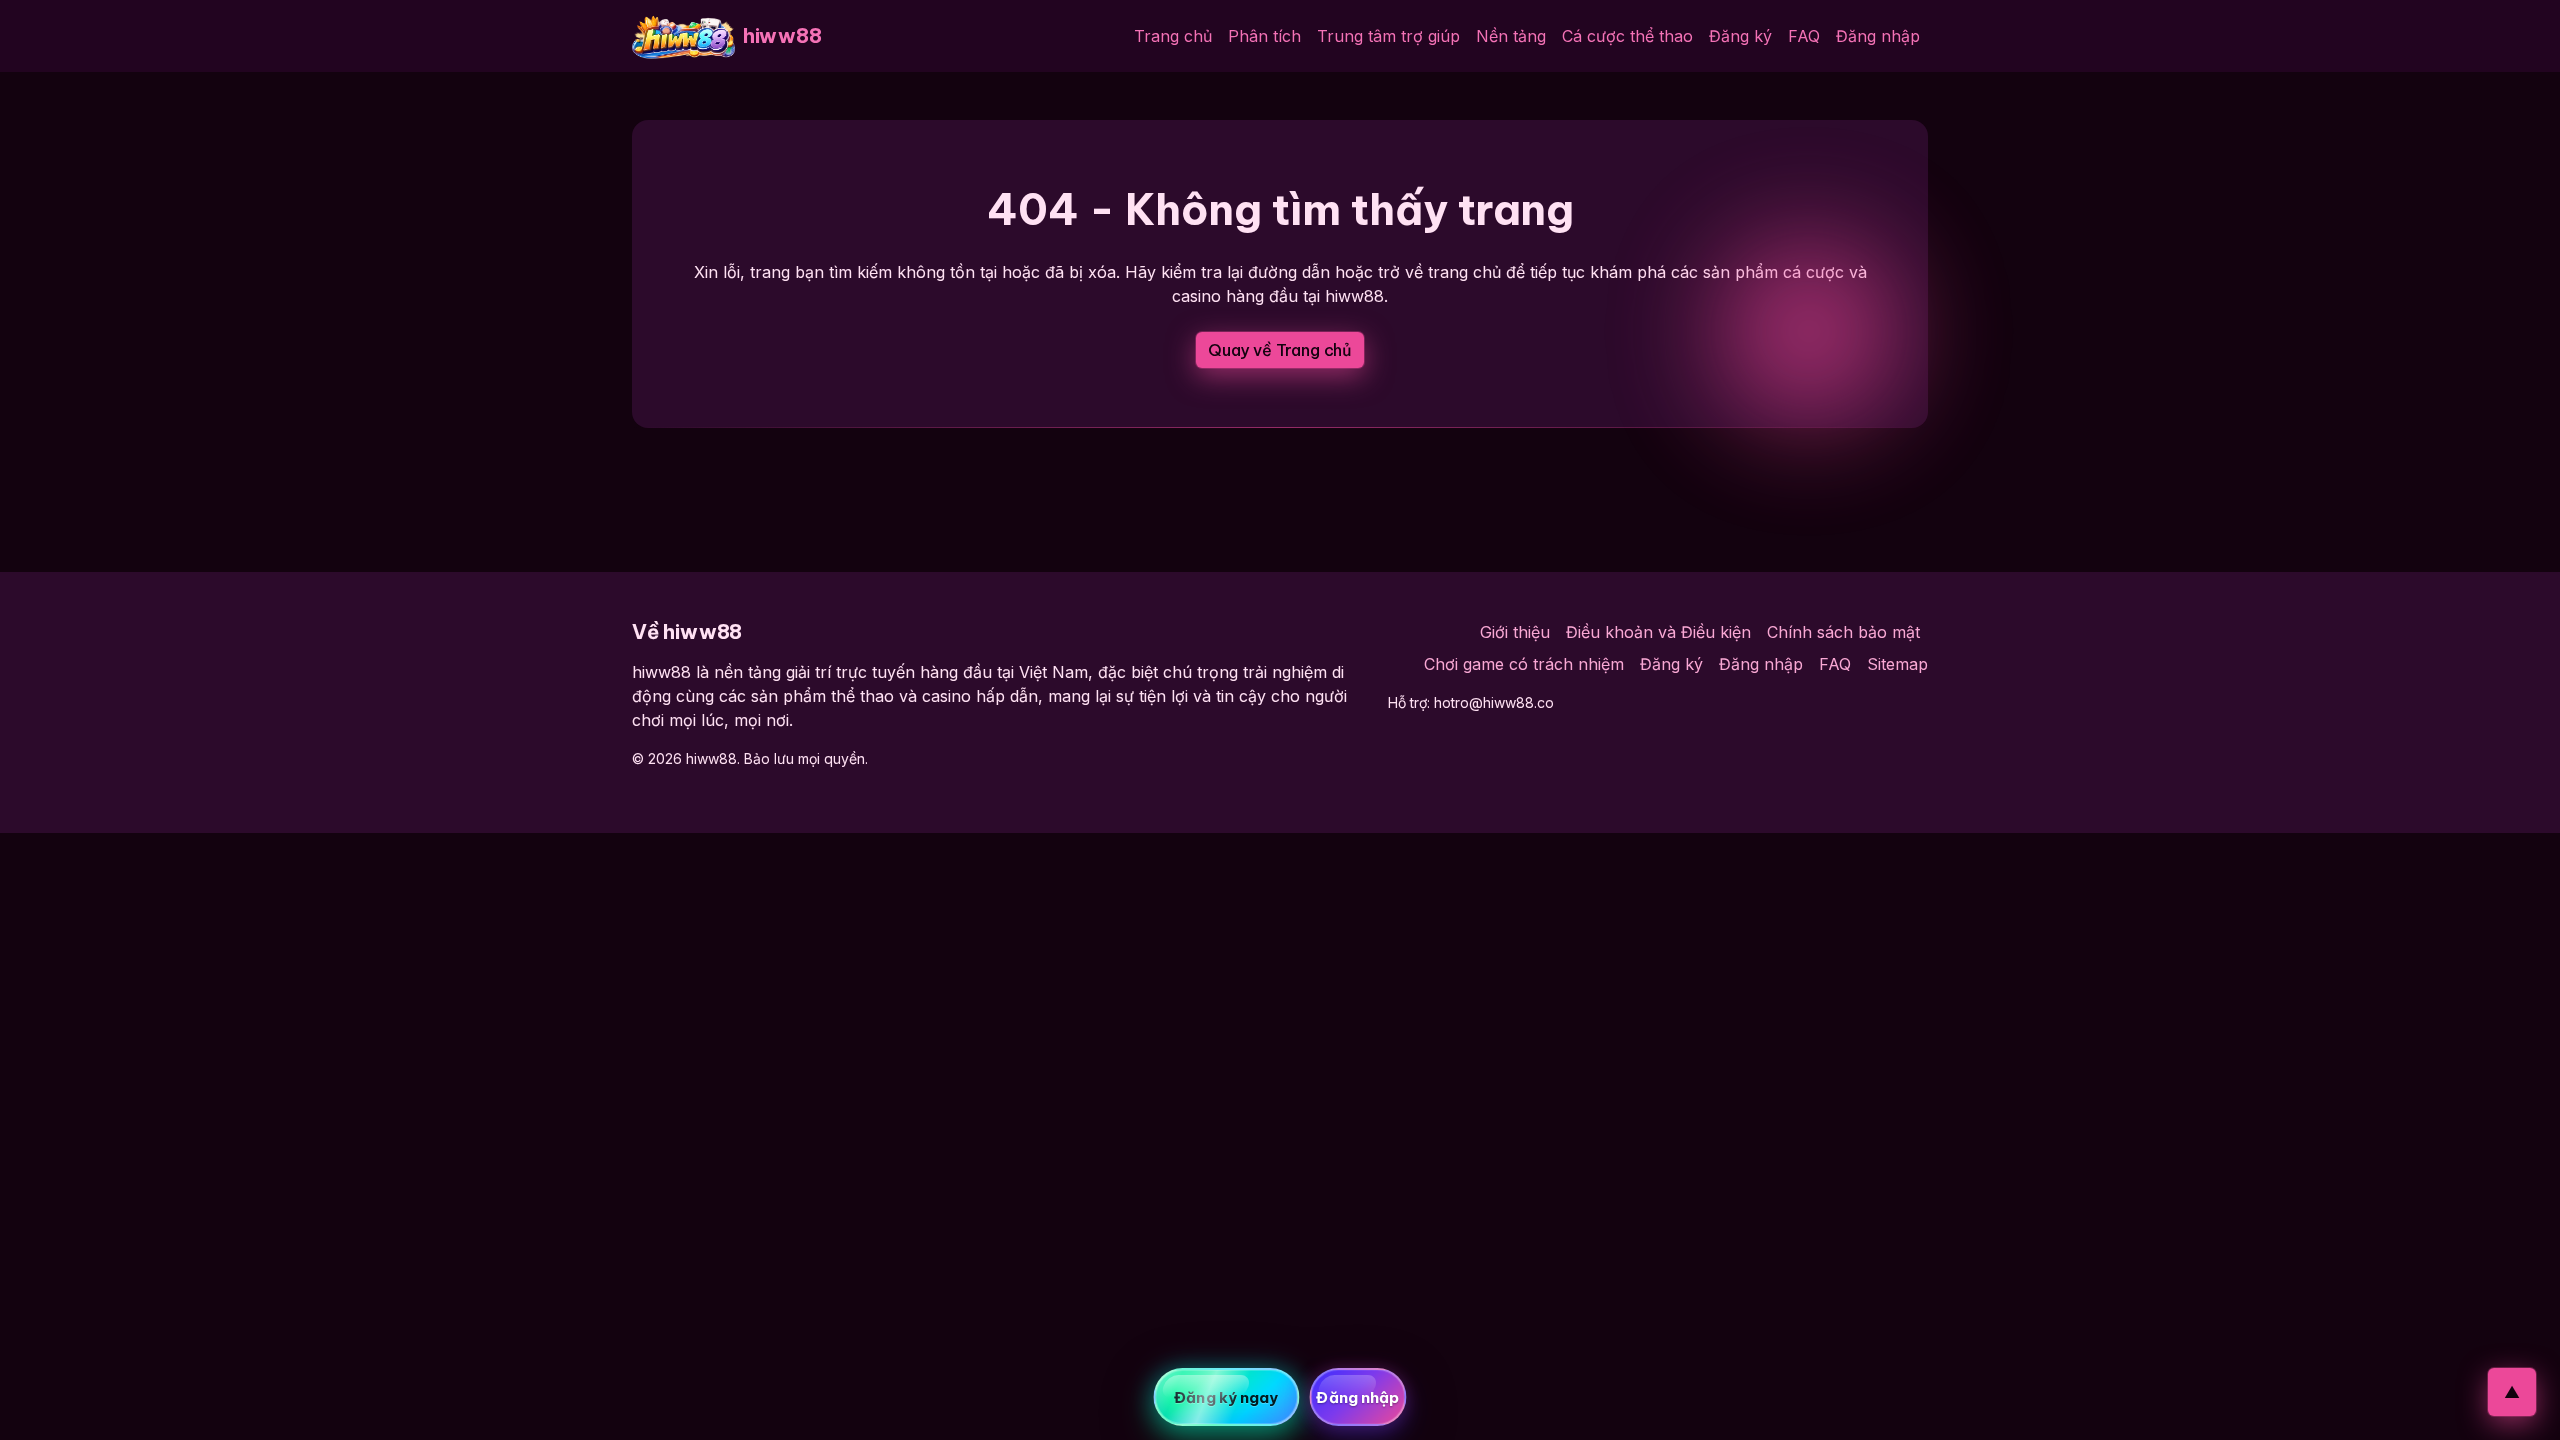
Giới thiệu (1515, 632)
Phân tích (1264, 36)
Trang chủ (1173, 36)
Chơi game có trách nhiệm (1524, 664)
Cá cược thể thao (1627, 36)
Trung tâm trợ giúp (1388, 36)
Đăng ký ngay (1226, 1397)
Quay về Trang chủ (1280, 350)
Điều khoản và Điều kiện (1658, 632)
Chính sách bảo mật (1843, 632)
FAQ (1804, 36)
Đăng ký (1740, 36)
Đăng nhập (1878, 36)
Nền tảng (1511, 36)
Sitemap (1897, 664)
